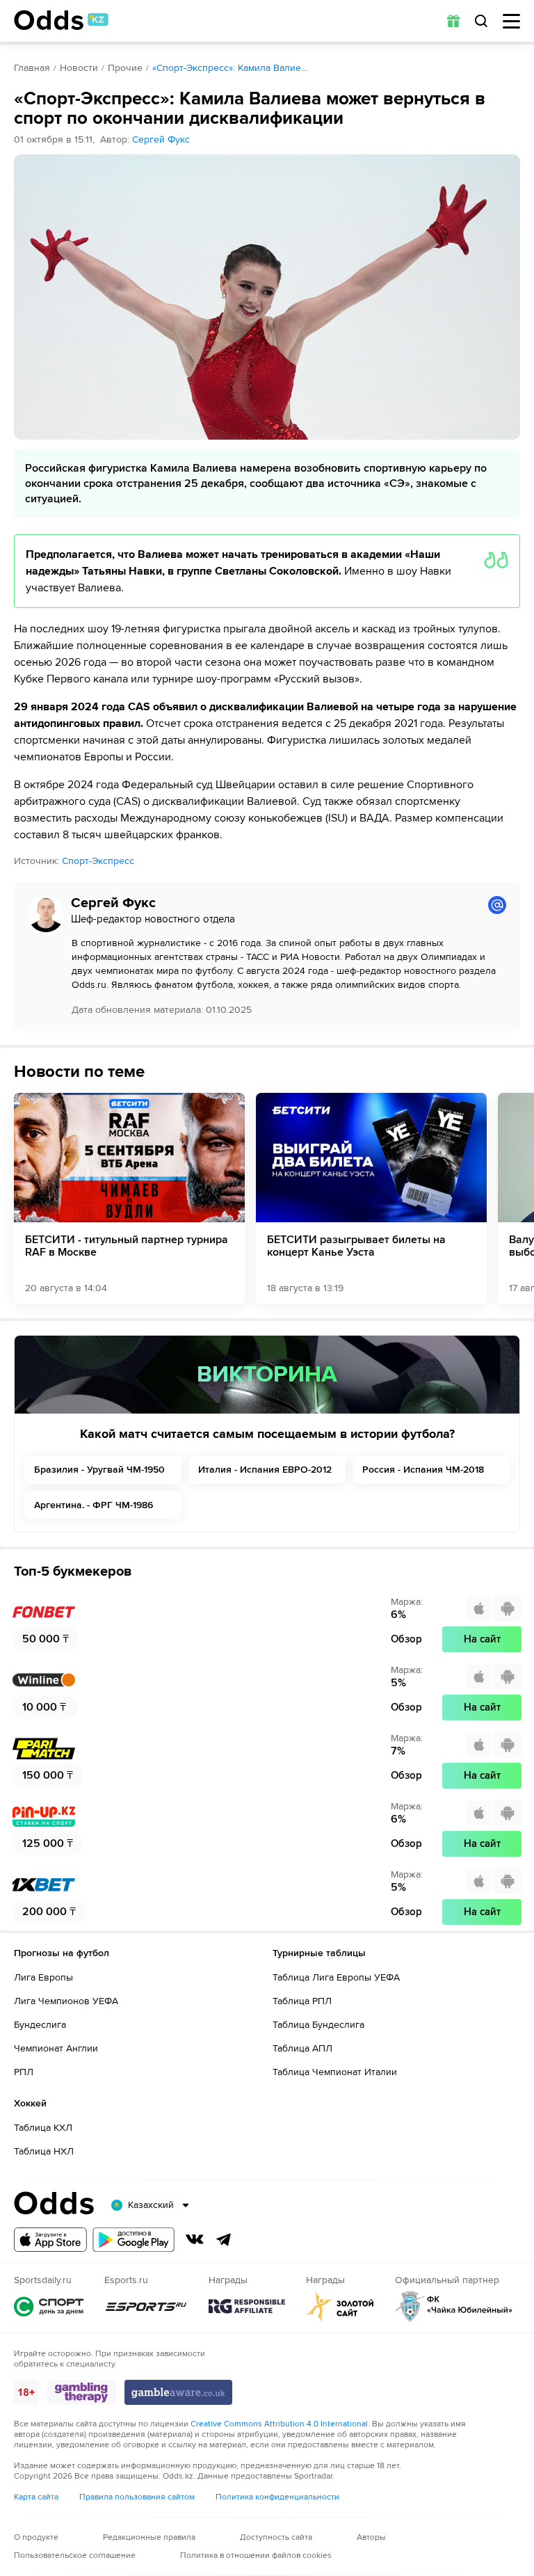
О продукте (36, 2537)
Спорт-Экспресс (98, 861)
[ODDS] (61, 20)
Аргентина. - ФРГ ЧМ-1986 (94, 1505)
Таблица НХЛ (44, 2151)
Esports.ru (146, 2306)
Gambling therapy (82, 2392)
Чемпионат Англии (56, 2048)
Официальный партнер (454, 2306)
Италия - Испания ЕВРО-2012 (265, 1470)
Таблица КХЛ (43, 2128)
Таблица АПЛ (302, 2048)
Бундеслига (40, 2025)
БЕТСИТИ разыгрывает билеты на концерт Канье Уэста (356, 1246)
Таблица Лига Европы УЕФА (336, 1977)
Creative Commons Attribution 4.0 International (279, 2424)
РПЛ (24, 2072)
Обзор (406, 1639)
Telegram (224, 2239)
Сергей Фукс (161, 139)
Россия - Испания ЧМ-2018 (423, 1470)
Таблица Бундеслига (318, 2025)
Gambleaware (178, 2392)
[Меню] (511, 21)
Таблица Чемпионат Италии (335, 2072)
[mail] (497, 905)
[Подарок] (453, 21)
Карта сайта (36, 2497)
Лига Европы (43, 1977)
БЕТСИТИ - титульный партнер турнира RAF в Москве (127, 1246)
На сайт (482, 1639)
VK (195, 2239)
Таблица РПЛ (302, 2001)
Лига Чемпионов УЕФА (66, 2001)
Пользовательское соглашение (75, 2555)
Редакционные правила (149, 2537)
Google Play (133, 2240)
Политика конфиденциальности (277, 2497)
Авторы (371, 2537)
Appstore (50, 2240)
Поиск (481, 21)
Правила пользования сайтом (137, 2497)
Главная (32, 68)
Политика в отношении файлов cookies (256, 2555)
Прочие (125, 68)
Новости (79, 68)
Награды (247, 2306)
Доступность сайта (276, 2537)
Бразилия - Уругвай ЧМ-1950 (99, 1470)
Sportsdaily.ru (49, 2306)
